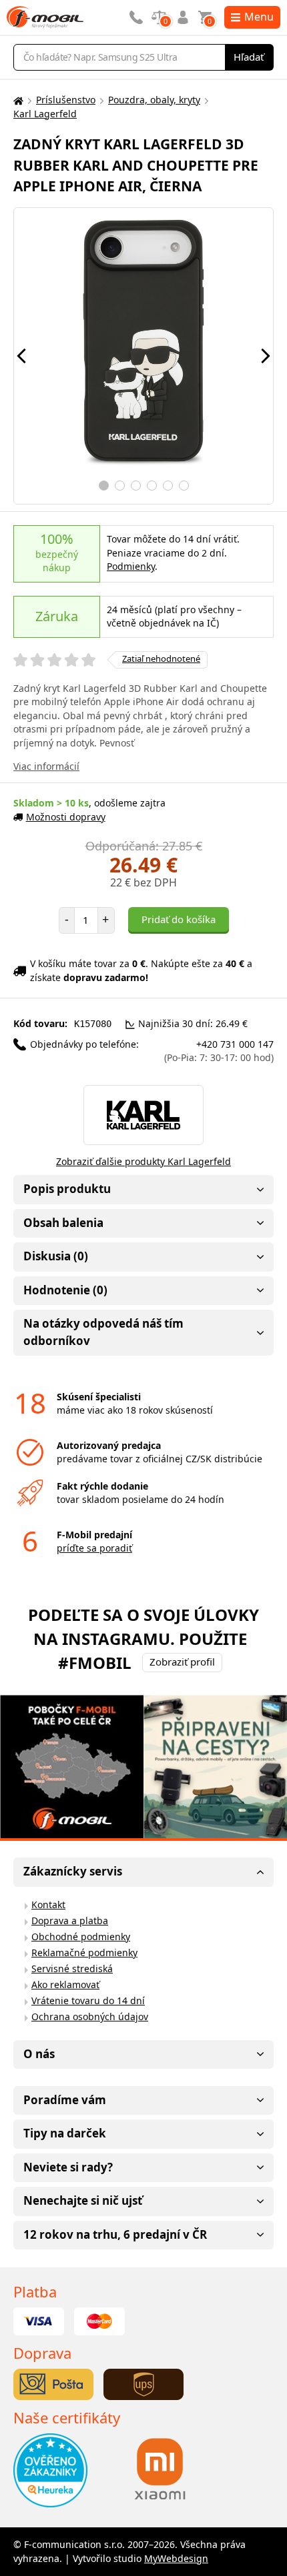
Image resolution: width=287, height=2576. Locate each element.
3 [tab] (136, 486)
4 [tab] (152, 486)
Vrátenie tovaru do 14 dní (88, 2000)
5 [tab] (168, 486)
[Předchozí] (21, 356)
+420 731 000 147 (219, 1051)
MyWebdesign (176, 2558)
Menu (259, 17)
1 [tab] (104, 486)
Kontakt (48, 1905)
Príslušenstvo (66, 100)
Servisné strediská (72, 1968)
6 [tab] (184, 486)
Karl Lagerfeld (45, 114)
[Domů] (17, 100)
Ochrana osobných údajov (90, 2016)
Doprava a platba (70, 1921)
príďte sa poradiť (94, 1548)
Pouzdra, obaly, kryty (154, 100)
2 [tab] (120, 486)
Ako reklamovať (65, 1984)
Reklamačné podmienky (84, 1952)
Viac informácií (46, 766)
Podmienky (131, 566)
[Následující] (266, 356)
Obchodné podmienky (81, 1936)
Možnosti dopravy (66, 817)
